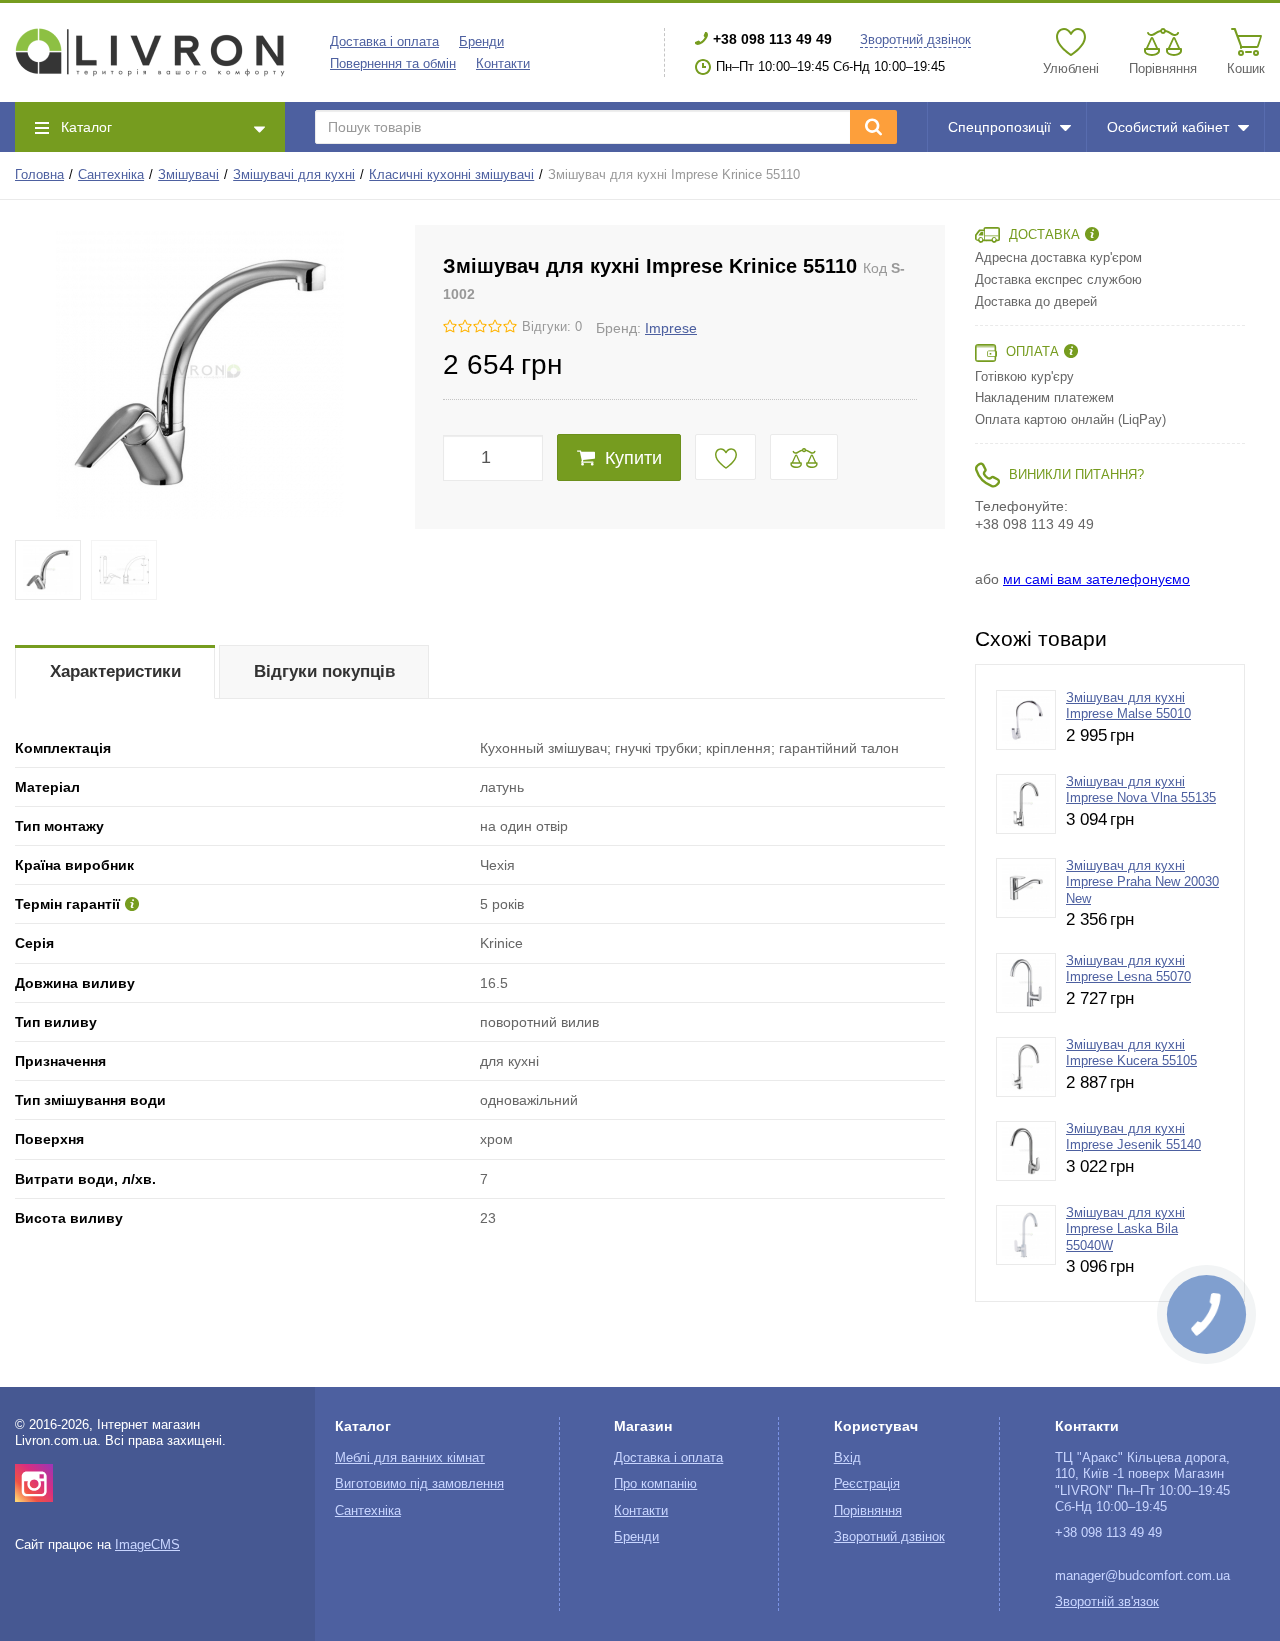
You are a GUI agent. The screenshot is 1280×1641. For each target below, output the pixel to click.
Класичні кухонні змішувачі (451, 175)
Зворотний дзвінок (915, 40)
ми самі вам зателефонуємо (1096, 579)
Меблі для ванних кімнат (410, 1458)
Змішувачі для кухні (294, 175)
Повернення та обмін (393, 64)
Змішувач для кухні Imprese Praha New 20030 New (1142, 882)
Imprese (671, 328)
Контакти (503, 64)
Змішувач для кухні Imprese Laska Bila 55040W (1125, 1229)
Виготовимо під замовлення (419, 1484)
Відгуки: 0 (552, 327)
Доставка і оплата (384, 42)
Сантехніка (111, 175)
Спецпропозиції (999, 127)
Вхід (847, 1458)
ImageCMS (147, 1545)
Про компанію (655, 1484)
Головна (39, 175)
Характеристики (115, 671)
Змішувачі (188, 175)
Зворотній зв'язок (1107, 1602)
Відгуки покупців (324, 671)
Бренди (481, 42)
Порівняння (868, 1511)
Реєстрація (867, 1484)
